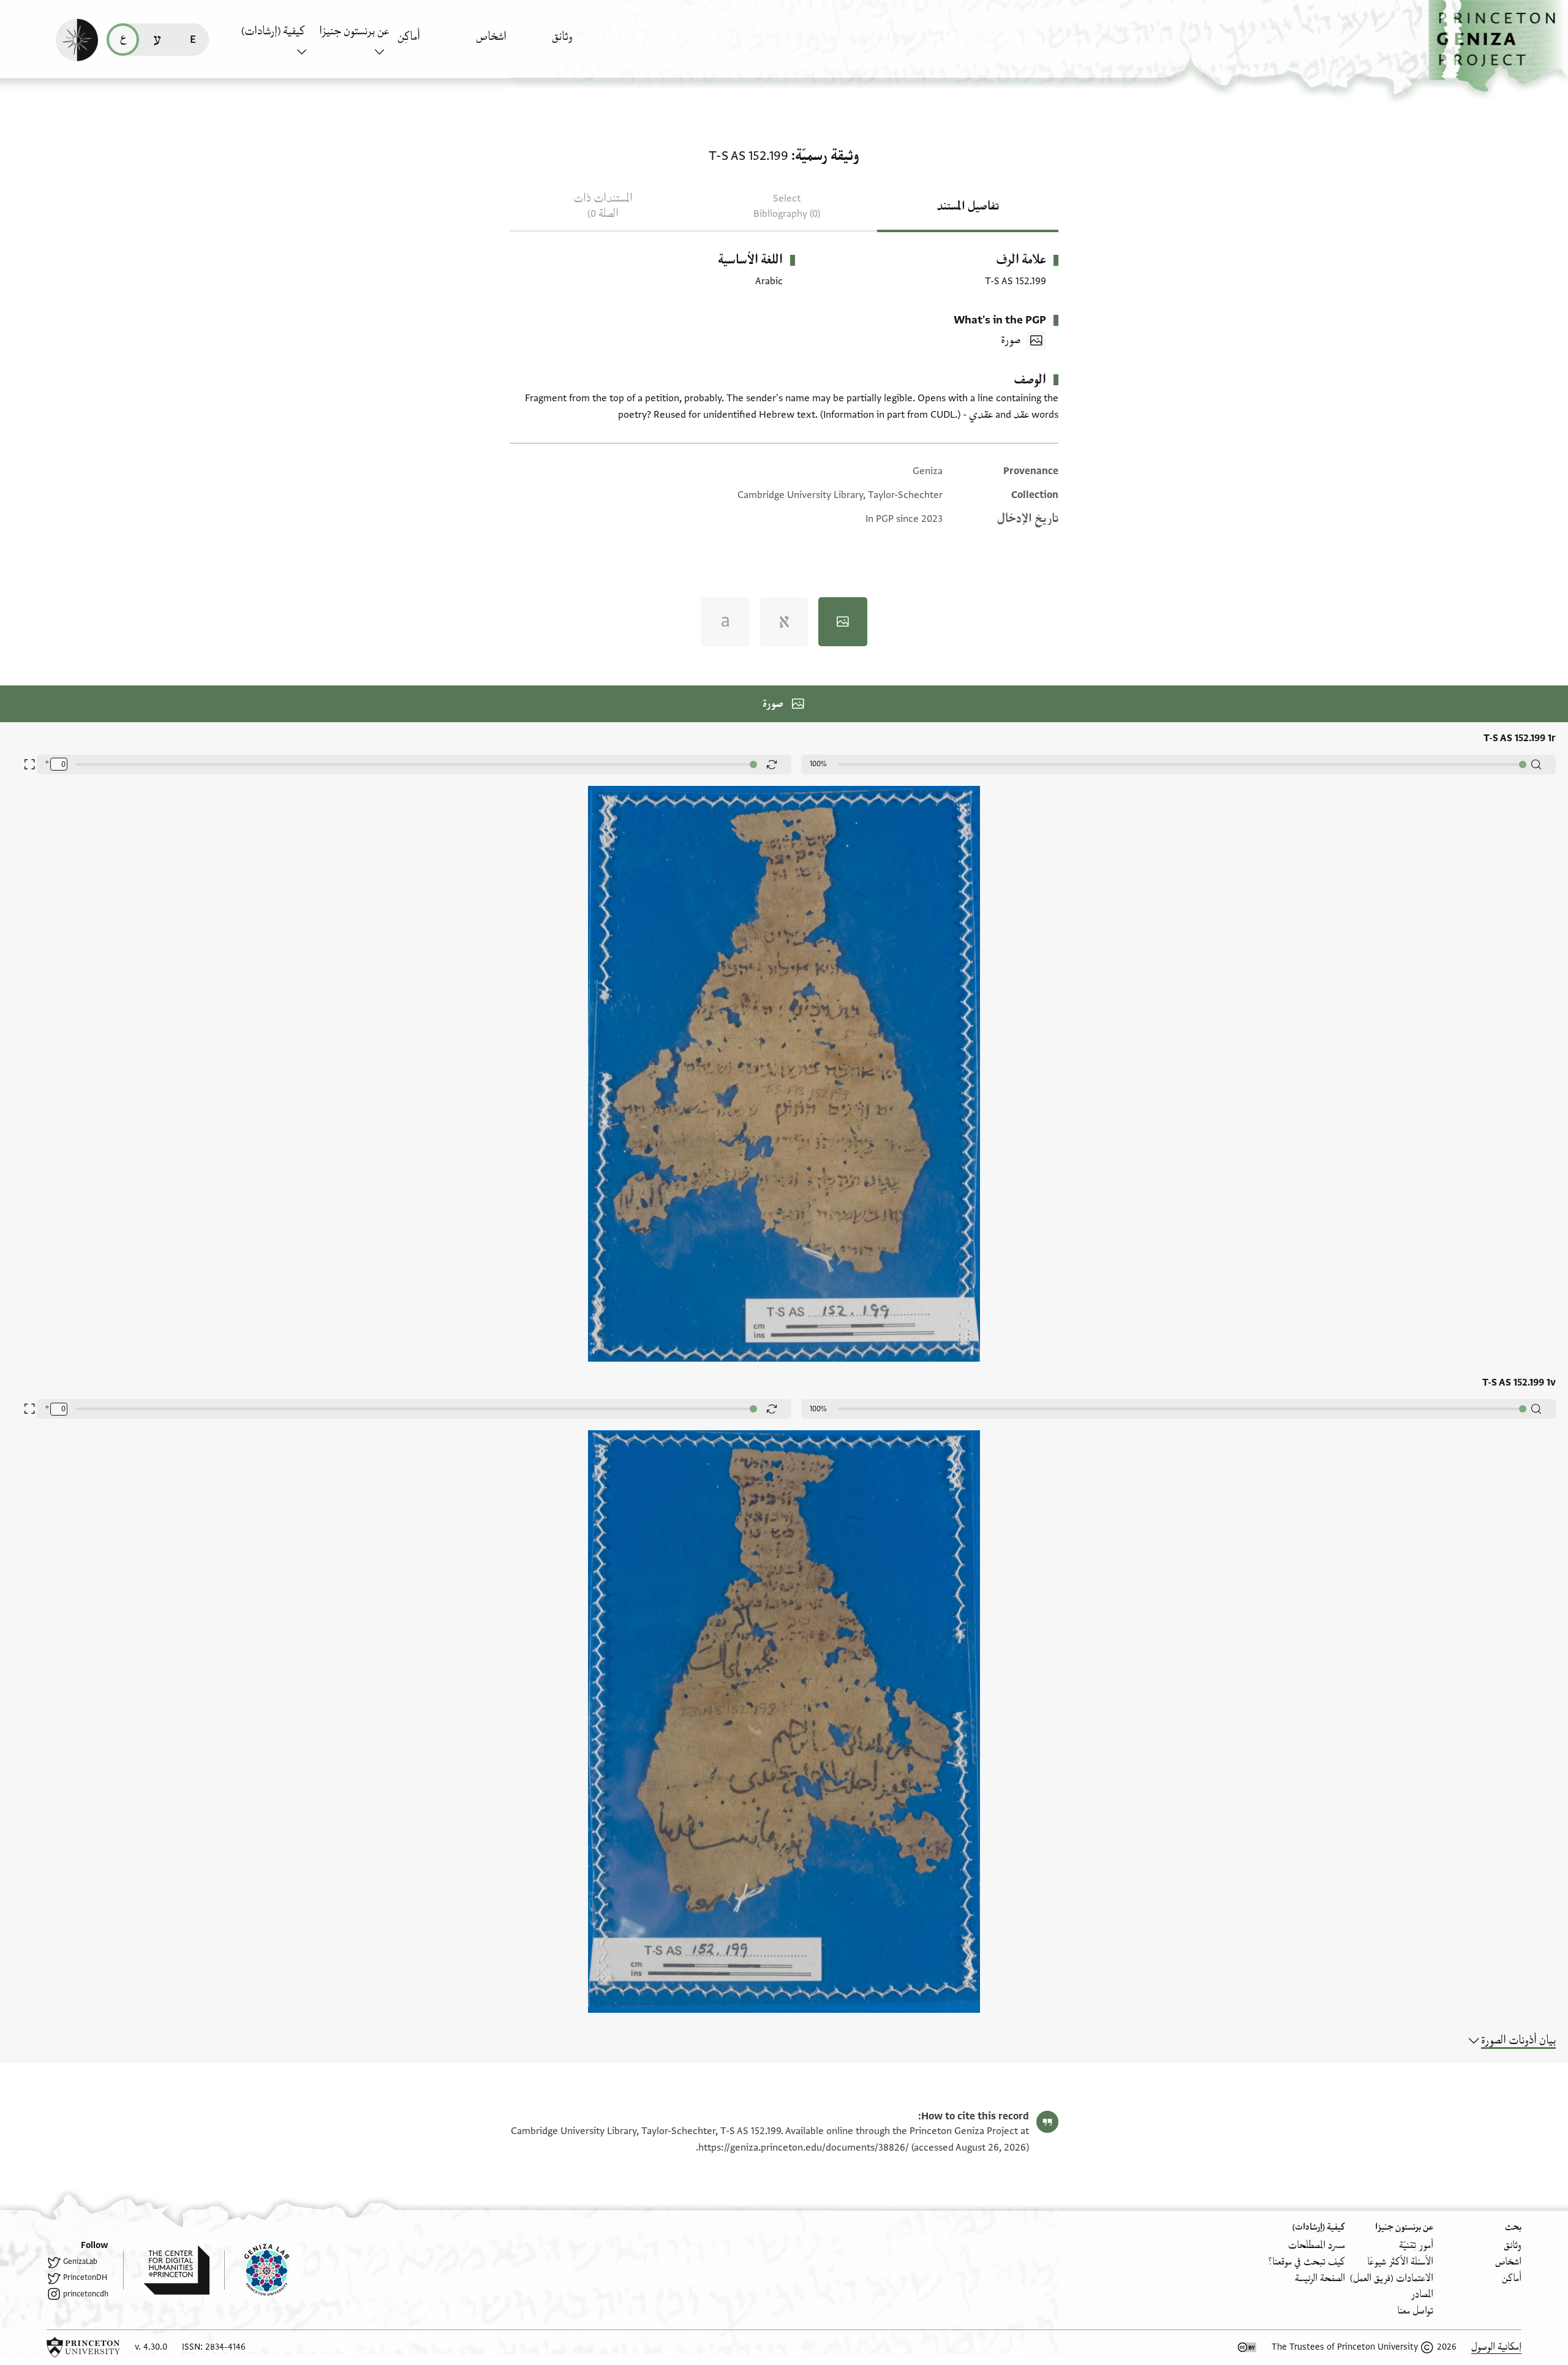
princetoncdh (86, 2294)
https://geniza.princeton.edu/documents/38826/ (804, 2148)
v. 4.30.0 (151, 2347)
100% (818, 764)
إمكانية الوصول (1496, 2347)
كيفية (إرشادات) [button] (273, 31)
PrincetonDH (85, 2277)
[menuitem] (588, 43)
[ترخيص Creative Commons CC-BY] (1247, 2347)
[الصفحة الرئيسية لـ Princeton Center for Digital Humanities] (166, 2270)
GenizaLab (80, 2261)
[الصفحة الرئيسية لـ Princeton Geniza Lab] (257, 2270)
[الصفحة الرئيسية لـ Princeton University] (83, 2347)
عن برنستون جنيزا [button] (354, 31)
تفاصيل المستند (968, 206)
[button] (1498, 46)
